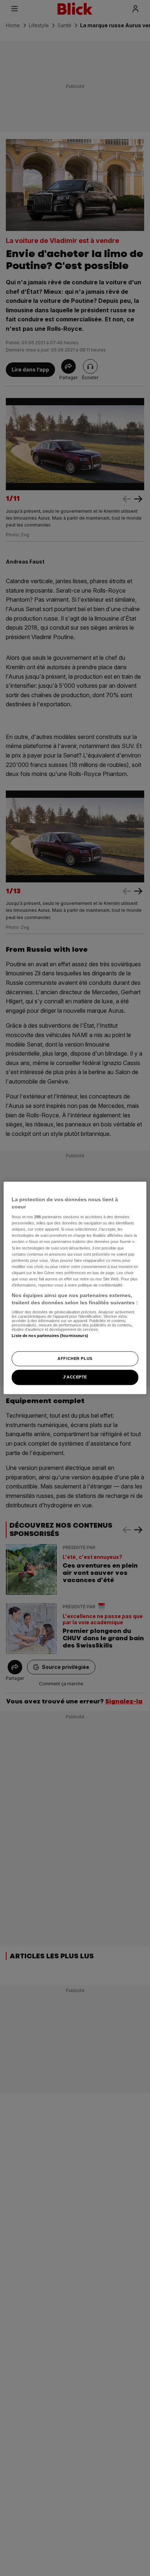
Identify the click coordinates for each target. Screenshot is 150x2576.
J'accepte (75, 1377)
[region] (75, 1288)
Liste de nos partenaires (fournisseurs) (50, 1336)
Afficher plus (75, 1358)
